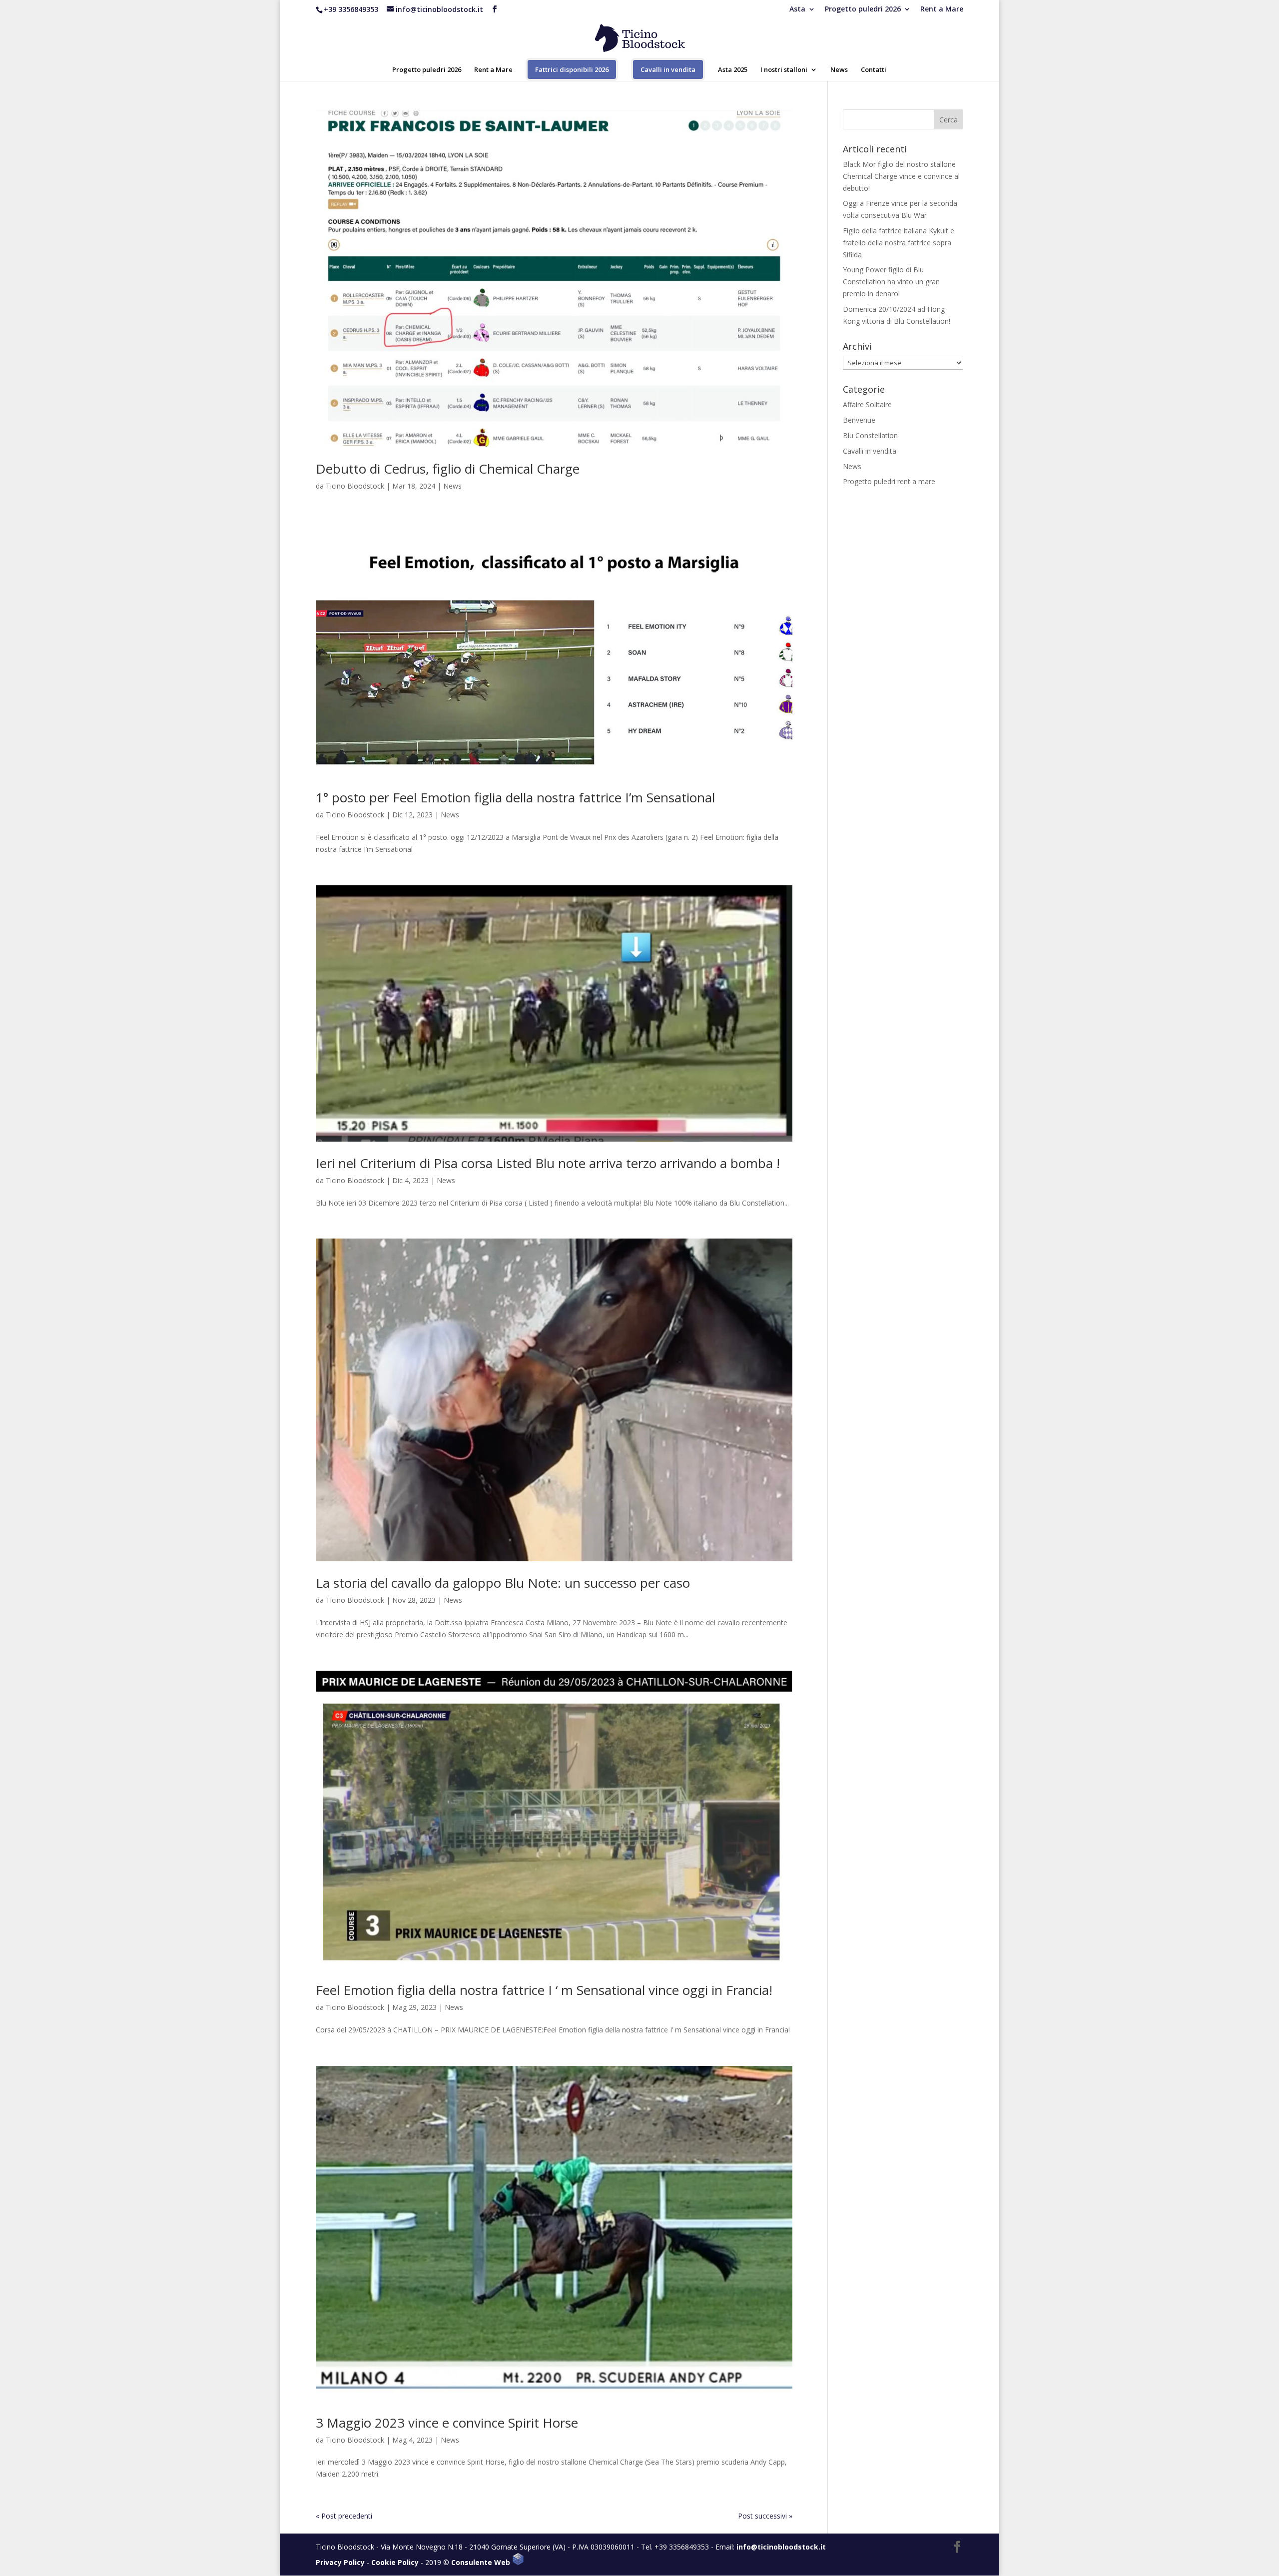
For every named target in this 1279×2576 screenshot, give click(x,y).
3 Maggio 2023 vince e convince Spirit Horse (447, 2423)
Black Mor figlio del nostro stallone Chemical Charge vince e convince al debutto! (901, 176)
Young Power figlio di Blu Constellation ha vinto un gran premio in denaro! (891, 282)
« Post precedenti (344, 2516)
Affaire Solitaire (867, 404)
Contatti (874, 70)
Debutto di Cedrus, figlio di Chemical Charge (448, 469)
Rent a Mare (942, 9)
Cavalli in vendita (668, 69)
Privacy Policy (340, 2562)
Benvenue (859, 420)
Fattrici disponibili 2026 (572, 69)
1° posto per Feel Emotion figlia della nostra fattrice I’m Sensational (515, 797)
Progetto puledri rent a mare (889, 481)
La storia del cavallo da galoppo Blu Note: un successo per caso (503, 1583)
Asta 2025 (733, 70)
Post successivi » (765, 2516)
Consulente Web (482, 2562)
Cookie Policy (395, 2562)
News (839, 70)
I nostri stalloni (784, 70)
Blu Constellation (870, 435)
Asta (797, 9)
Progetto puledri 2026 (863, 9)
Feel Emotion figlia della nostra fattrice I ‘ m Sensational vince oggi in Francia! (544, 1990)
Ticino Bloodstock (355, 486)
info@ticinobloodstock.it (781, 2547)
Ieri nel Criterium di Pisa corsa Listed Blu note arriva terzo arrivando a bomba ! (548, 1163)
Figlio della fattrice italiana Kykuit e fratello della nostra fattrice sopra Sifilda (899, 243)
